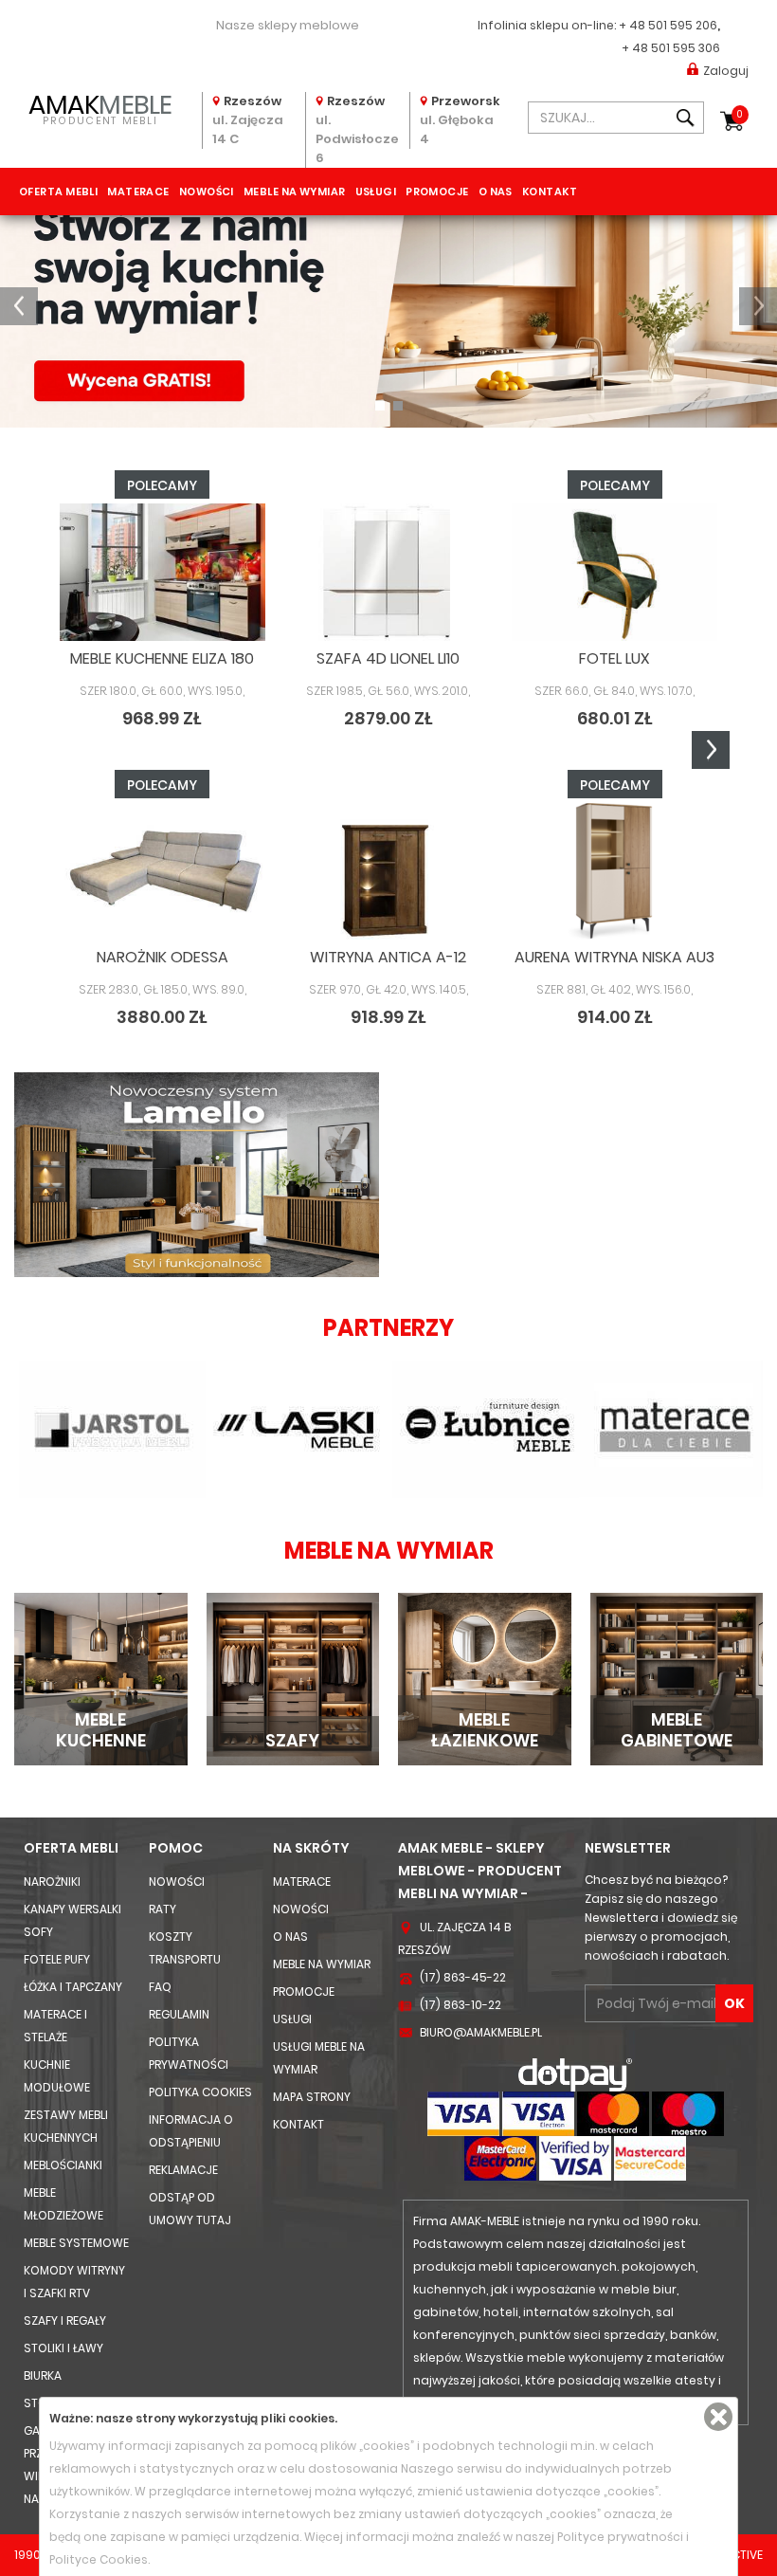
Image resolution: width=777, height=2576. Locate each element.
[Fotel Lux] (614, 572)
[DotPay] (575, 2074)
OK (734, 2003)
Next (711, 750)
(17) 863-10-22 (461, 2005)
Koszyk (740, 114)
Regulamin (179, 2014)
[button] (19, 306)
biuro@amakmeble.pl (481, 2032)
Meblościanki (63, 2165)
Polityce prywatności (620, 2537)
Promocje (437, 192)
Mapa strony (312, 2097)
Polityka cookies (200, 2092)
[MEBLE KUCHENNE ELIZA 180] (163, 572)
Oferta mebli (58, 192)
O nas (496, 192)
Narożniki (52, 1882)
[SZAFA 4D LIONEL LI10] (389, 572)
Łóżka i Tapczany (73, 1987)
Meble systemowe (76, 2243)
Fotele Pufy (57, 1959)
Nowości (207, 192)
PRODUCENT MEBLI (100, 108)
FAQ (160, 1987)
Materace (138, 192)
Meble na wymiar (295, 192)
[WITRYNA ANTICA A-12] (389, 871)
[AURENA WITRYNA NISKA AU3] (614, 871)
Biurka (43, 2375)
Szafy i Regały (65, 2320)
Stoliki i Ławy (63, 2348)
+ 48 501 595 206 (668, 25)
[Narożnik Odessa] (163, 871)
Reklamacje (183, 2170)
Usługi (376, 192)
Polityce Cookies (99, 2559)
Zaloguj (726, 71)
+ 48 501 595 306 (671, 48)
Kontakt (550, 192)
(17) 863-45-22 (463, 1977)
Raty (163, 1909)
